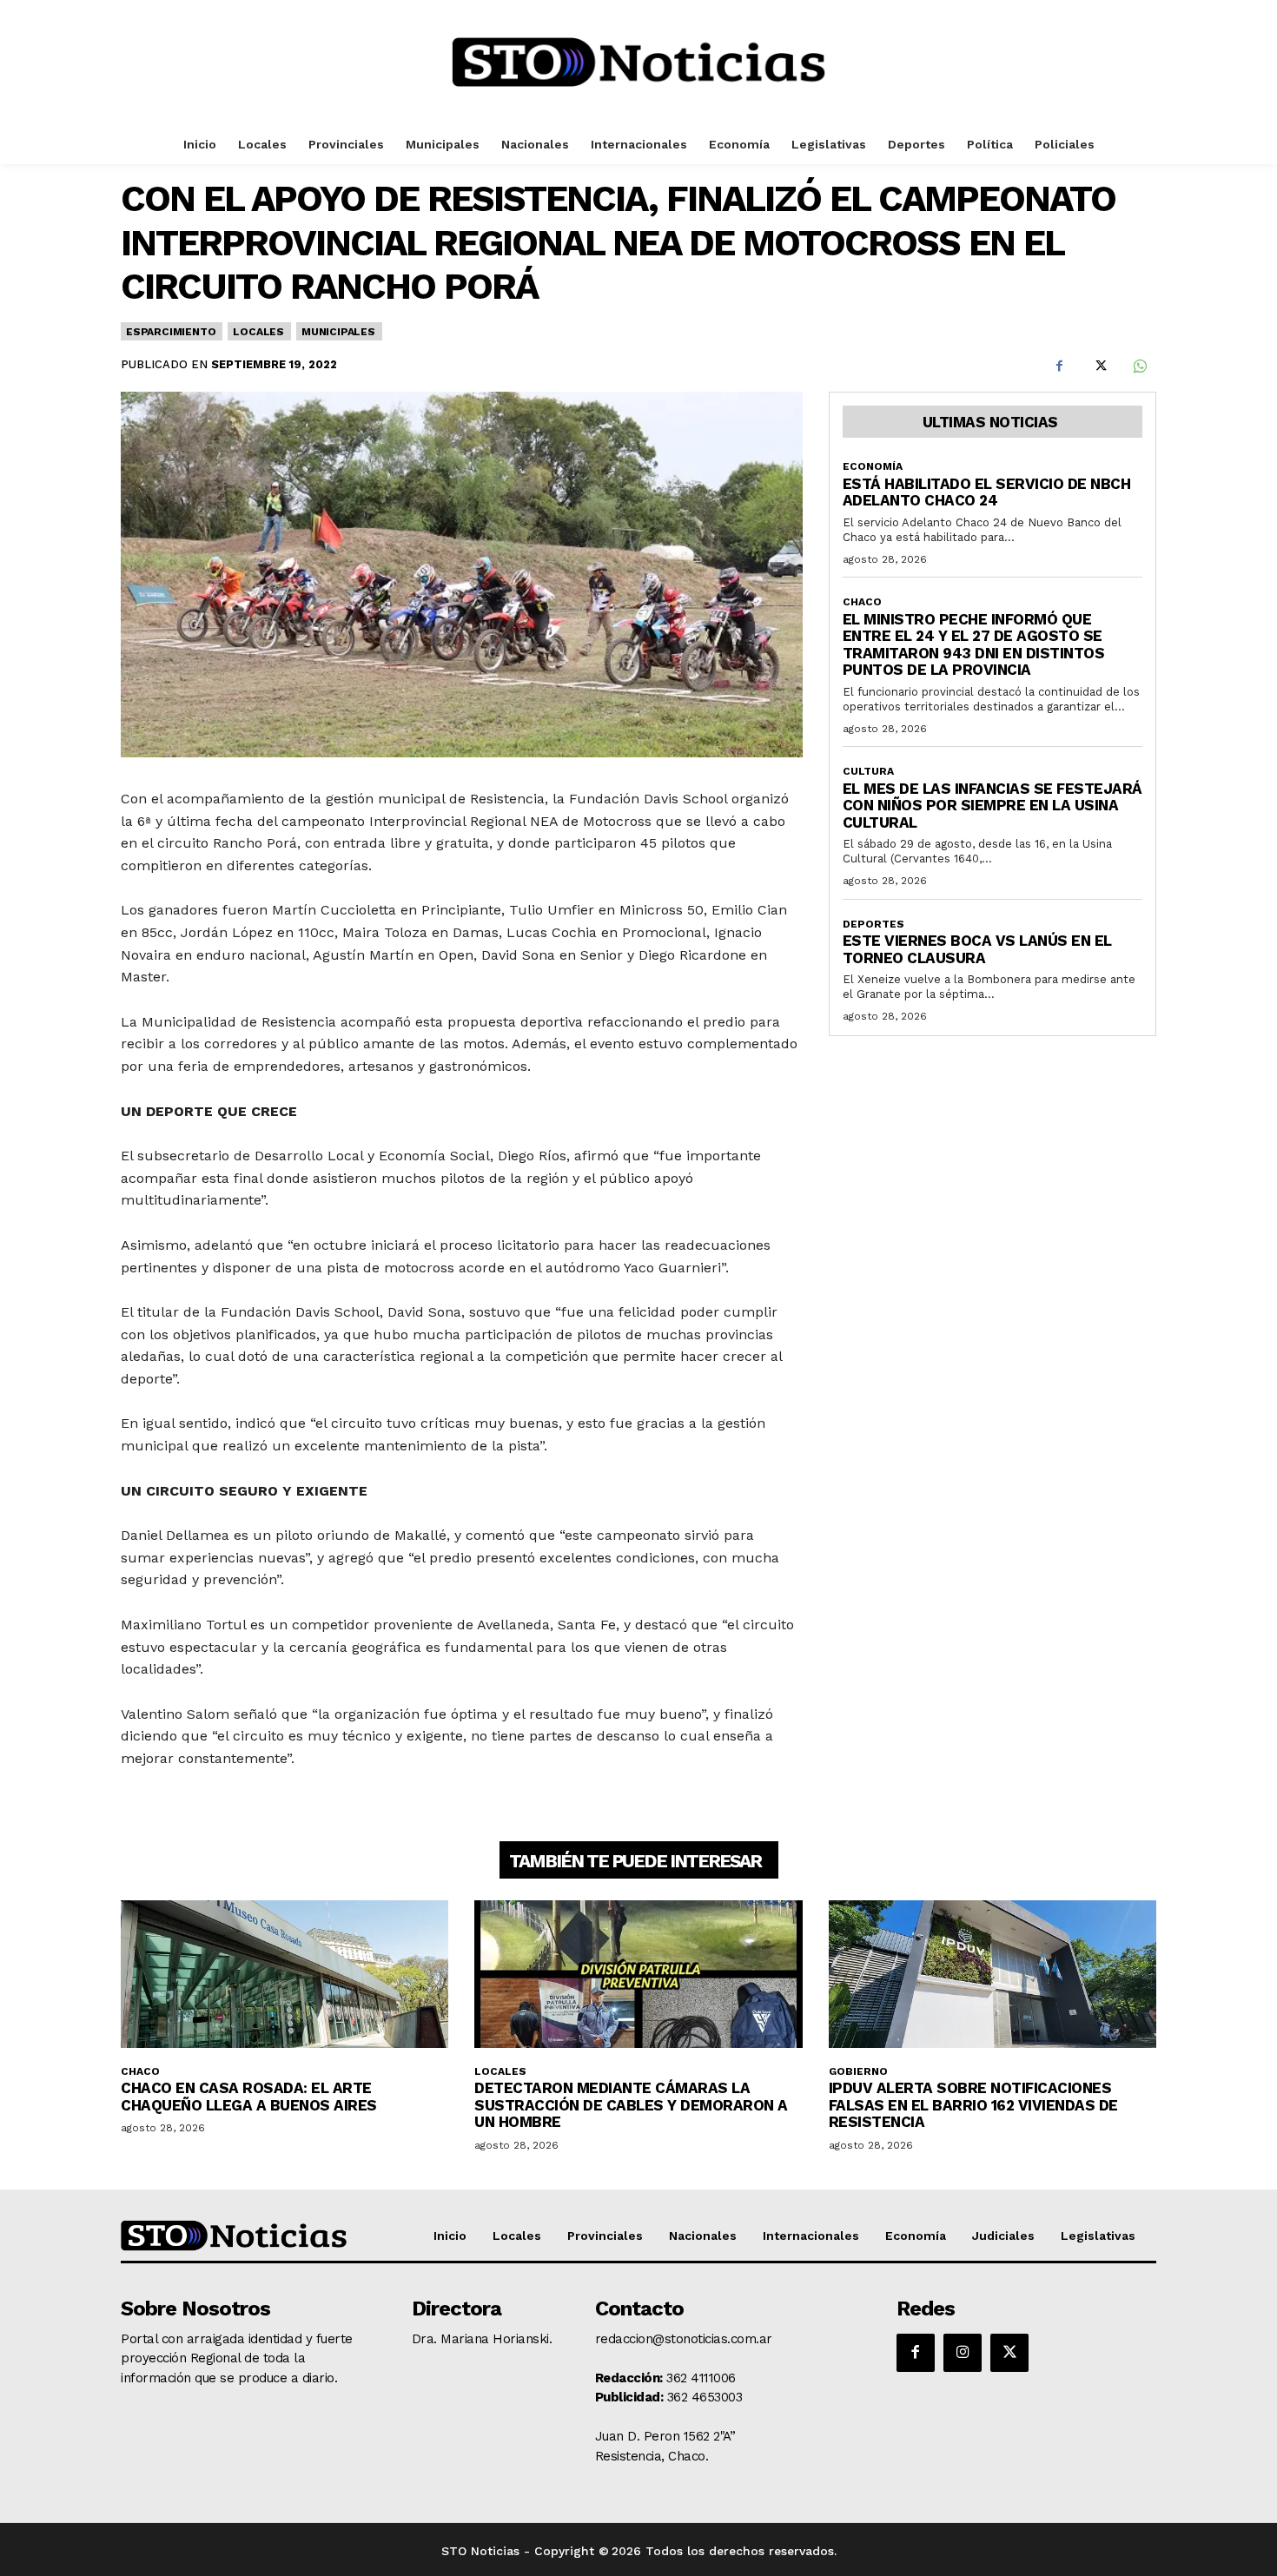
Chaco (862, 602)
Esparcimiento (171, 332)
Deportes (873, 924)
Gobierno (858, 2071)
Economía (873, 466)
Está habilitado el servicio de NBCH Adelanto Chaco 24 (987, 492)
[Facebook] (1059, 367)
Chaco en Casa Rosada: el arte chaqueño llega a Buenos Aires (249, 2097)
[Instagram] (963, 2353)
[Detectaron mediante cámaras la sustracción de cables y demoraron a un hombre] (638, 1974)
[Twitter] (1099, 367)
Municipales (338, 332)
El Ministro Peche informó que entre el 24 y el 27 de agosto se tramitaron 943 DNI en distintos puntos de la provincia (974, 645)
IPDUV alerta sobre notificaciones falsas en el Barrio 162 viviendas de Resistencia (973, 2105)
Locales (258, 332)
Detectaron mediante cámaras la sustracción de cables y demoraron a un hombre (631, 2105)
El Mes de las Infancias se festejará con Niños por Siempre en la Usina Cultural (992, 806)
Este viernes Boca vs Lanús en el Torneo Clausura (977, 949)
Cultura (868, 771)
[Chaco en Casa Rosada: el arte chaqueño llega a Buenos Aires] (285, 1974)
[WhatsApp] (1139, 367)
